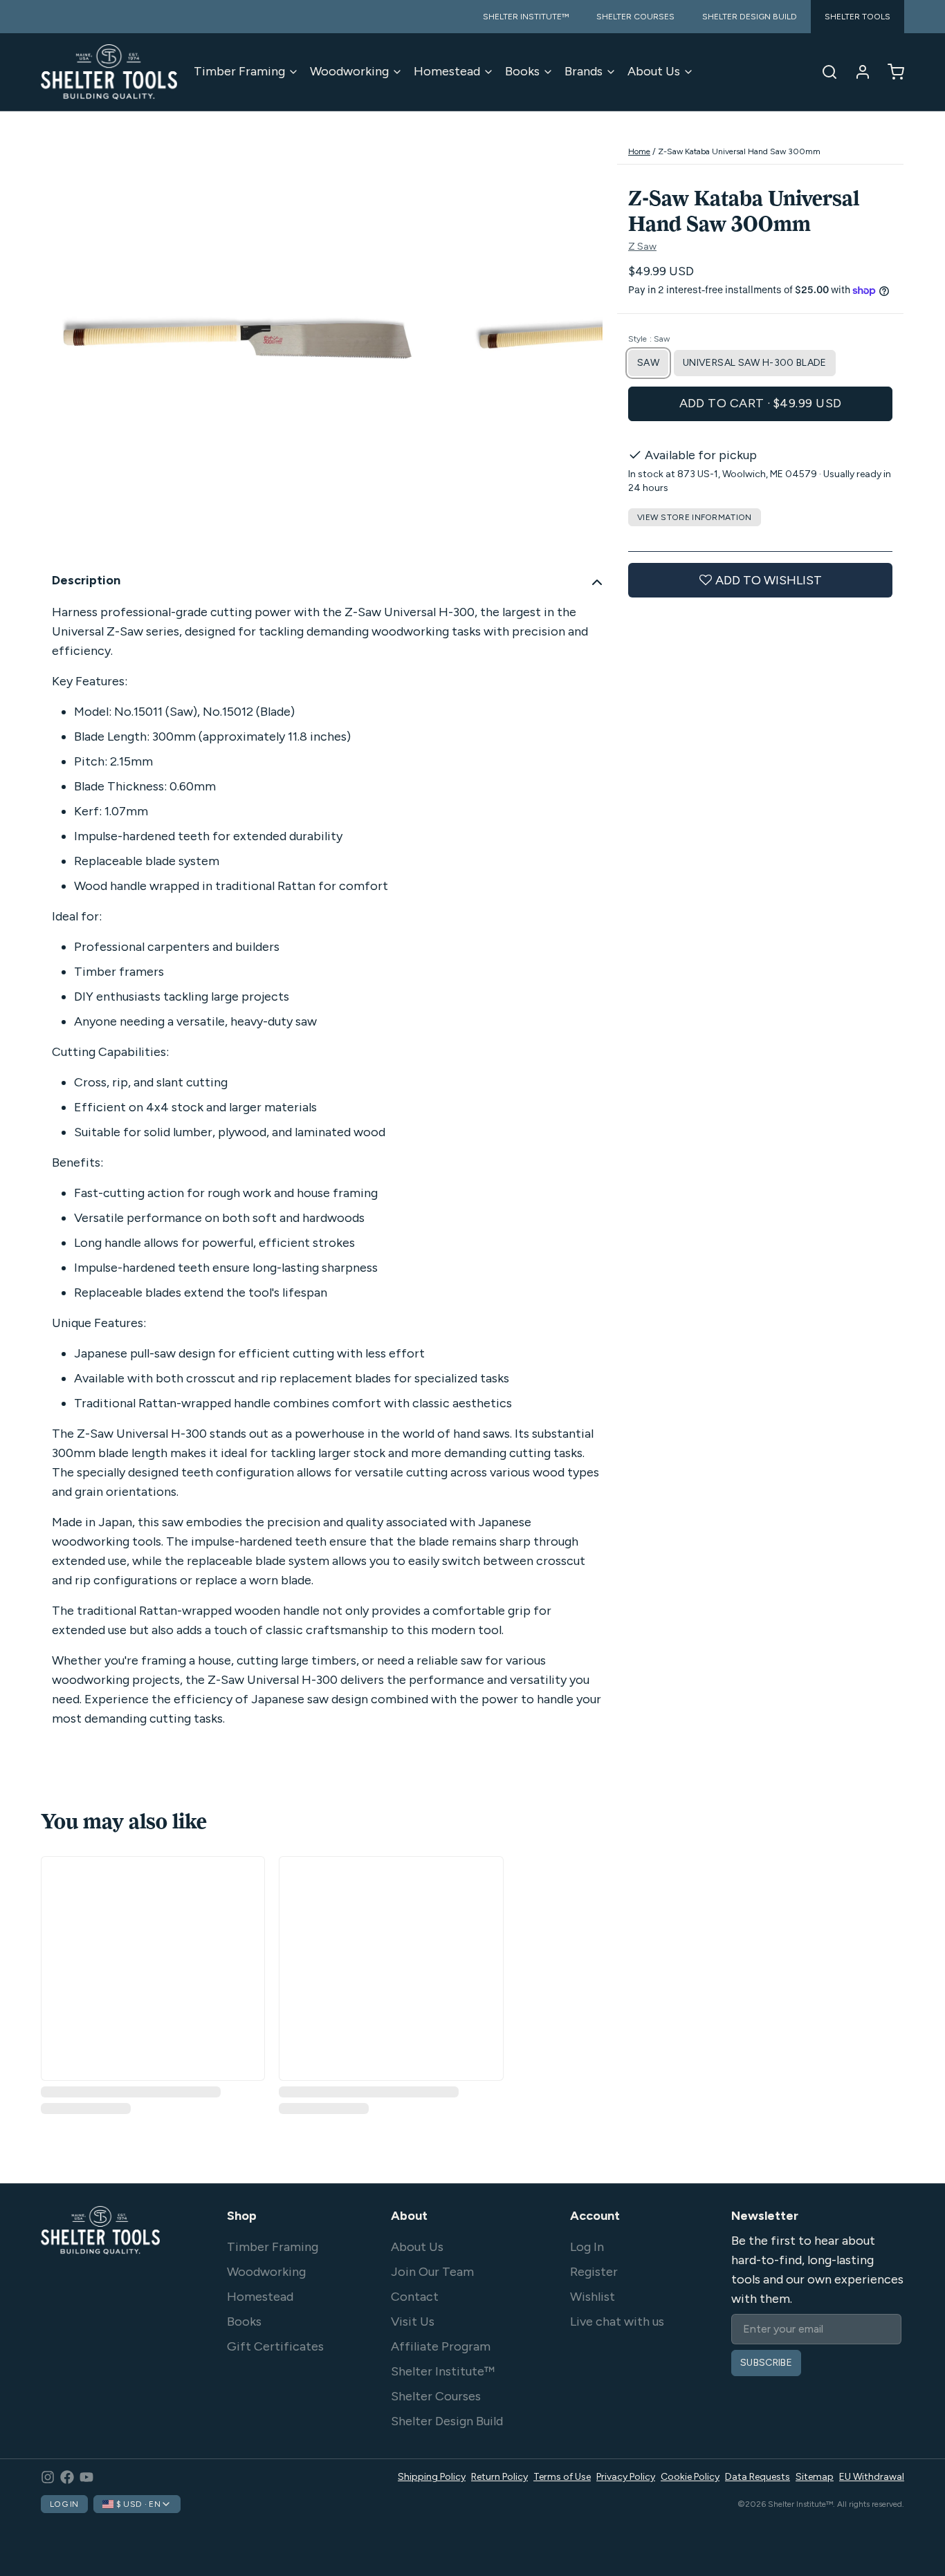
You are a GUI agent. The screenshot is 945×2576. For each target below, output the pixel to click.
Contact (415, 2297)
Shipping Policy (432, 2477)
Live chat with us (617, 2322)
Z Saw (642, 247)
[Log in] (857, 72)
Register (594, 2272)
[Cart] (890, 72)
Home (639, 151)
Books (522, 71)
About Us (654, 71)
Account (595, 2216)
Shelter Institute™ (443, 2371)
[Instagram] (48, 2477)
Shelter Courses (436, 2396)
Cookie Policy (690, 2477)
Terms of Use (562, 2477)
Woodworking (349, 71)
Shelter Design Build (447, 2421)
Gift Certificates (275, 2346)
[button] (760, 404)
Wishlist (593, 2297)
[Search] (824, 72)
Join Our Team (432, 2272)
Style (649, 339)
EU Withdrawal (872, 2477)
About (409, 2216)
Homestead (447, 71)
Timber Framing (239, 71)
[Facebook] (67, 2477)
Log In (587, 2247)
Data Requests (758, 2477)
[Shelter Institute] (109, 72)
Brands (584, 71)
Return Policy (499, 2477)
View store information (695, 517)
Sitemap (815, 2477)
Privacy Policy (626, 2477)
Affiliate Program (441, 2346)
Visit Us (413, 2322)
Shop (242, 2216)
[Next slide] (581, 349)
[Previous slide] (62, 349)
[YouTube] (86, 2477)
